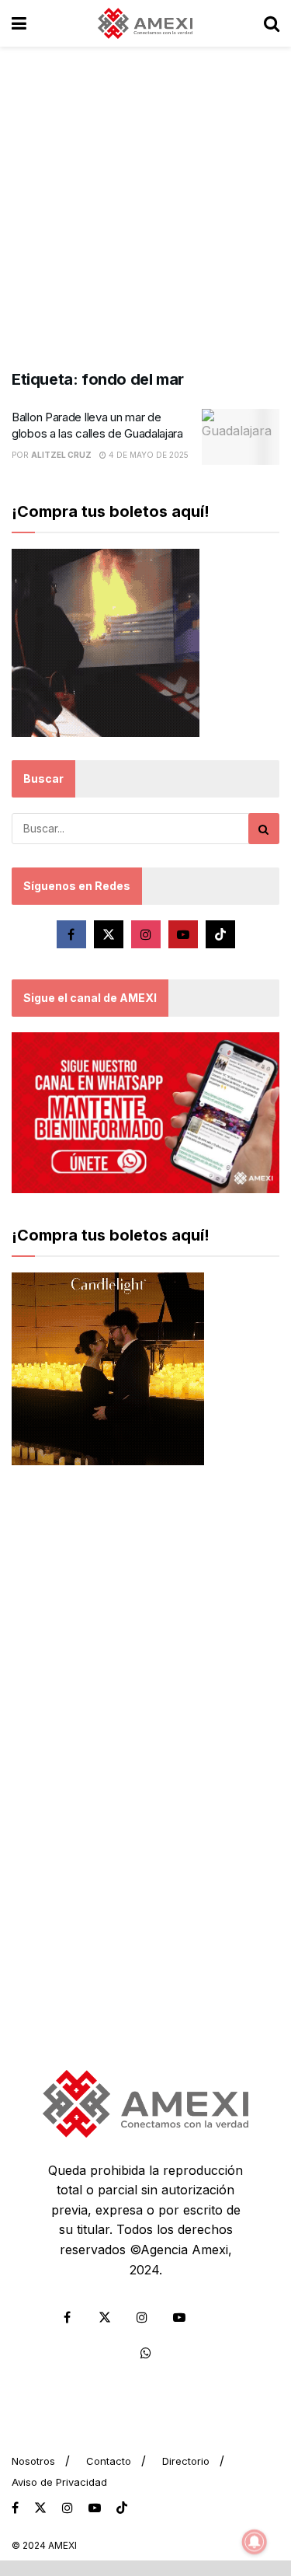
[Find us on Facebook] (71, 934)
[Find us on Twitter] (109, 934)
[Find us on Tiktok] (220, 934)
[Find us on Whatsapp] (146, 2353)
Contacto (109, 2461)
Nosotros (33, 2461)
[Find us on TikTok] (122, 2508)
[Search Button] (272, 23)
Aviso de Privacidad (59, 2482)
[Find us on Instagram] (146, 934)
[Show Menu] (19, 23)
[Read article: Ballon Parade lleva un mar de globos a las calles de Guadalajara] (241, 437)
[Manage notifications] (255, 2542)
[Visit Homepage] (145, 23)
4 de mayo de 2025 (147, 455)
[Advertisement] (145, 200)
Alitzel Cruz (61, 455)
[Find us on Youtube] (183, 934)
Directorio (186, 2461)
